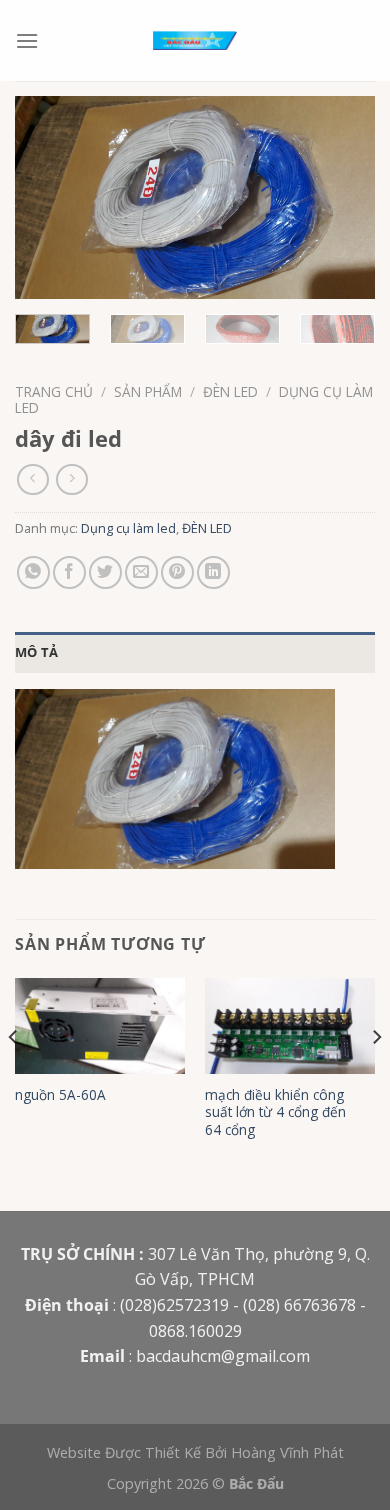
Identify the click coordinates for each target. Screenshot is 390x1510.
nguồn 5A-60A (60, 1095)
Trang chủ (54, 391)
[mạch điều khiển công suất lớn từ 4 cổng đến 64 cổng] (290, 1026)
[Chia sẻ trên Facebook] (69, 572)
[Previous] (47, 197)
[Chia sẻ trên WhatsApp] (33, 572)
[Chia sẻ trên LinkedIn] (213, 572)
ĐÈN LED (230, 391)
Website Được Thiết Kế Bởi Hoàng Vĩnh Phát (195, 1452)
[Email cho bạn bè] (141, 572)
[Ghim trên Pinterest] (177, 572)
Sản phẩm (148, 391)
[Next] (343, 197)
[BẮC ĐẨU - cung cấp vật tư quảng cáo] (195, 40)
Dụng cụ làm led (128, 528)
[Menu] (27, 40)
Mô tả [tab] (36, 652)
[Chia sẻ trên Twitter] (105, 572)
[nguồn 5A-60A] (100, 1026)
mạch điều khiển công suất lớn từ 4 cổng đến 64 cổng (275, 1112)
